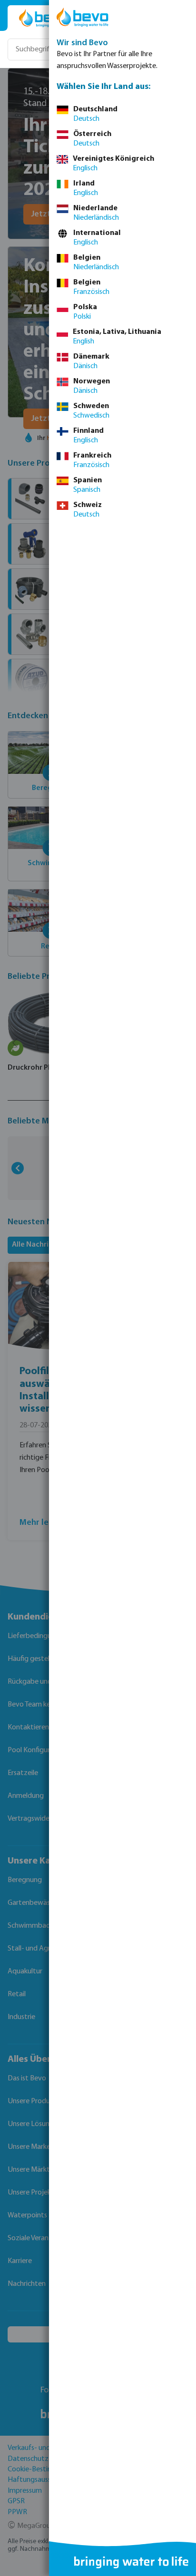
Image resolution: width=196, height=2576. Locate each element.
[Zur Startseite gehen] (44, 18)
